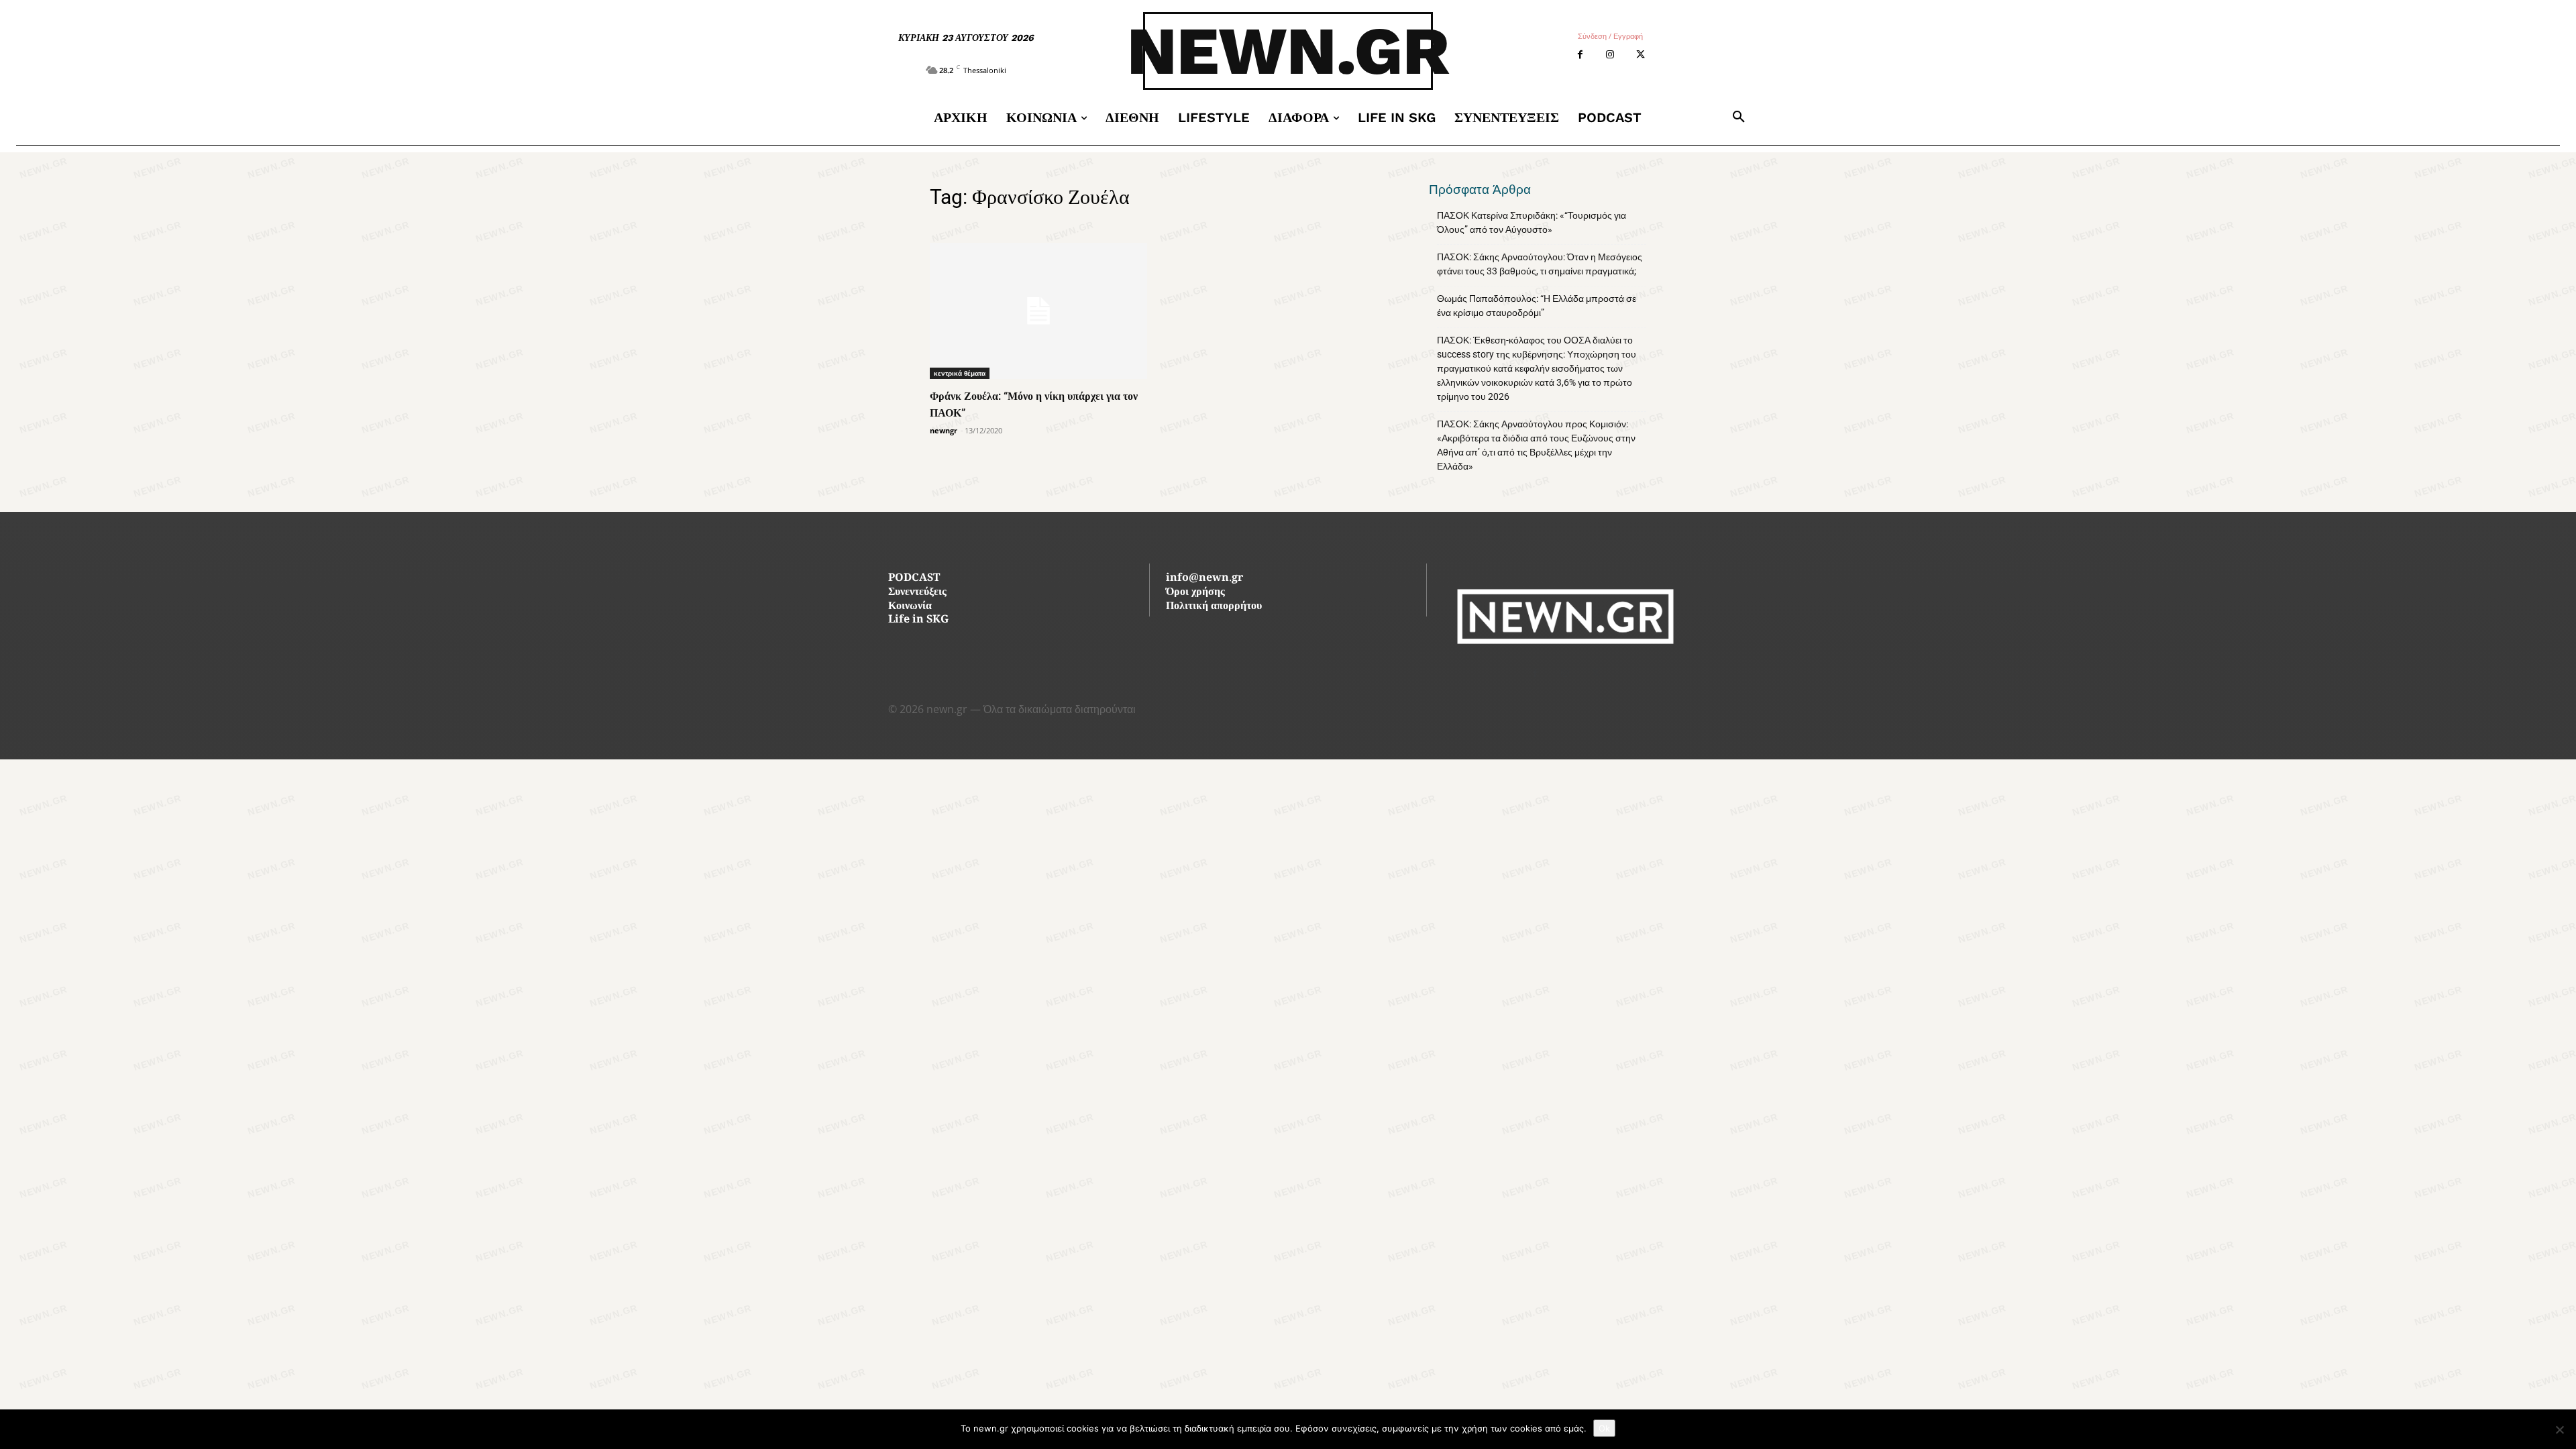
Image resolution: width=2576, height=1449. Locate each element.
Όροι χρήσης (1195, 593)
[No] (2559, 1430)
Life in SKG (918, 620)
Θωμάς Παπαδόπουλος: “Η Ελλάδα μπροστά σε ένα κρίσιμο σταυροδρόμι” (1537, 306)
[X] (1641, 55)
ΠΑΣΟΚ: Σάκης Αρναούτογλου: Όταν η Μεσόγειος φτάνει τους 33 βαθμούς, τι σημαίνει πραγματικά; (1540, 264)
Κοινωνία (910, 607)
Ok (1604, 1428)
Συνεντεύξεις (917, 593)
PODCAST (914, 579)
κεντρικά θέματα (960, 373)
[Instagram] (1610, 55)
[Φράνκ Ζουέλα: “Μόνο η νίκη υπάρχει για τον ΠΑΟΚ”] (1038, 311)
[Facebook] (1580, 55)
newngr (944, 430)
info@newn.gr (1204, 579)
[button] (1739, 117)
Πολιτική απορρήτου (1214, 607)
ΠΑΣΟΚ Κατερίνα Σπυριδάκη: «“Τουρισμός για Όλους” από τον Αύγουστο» (1532, 222)
